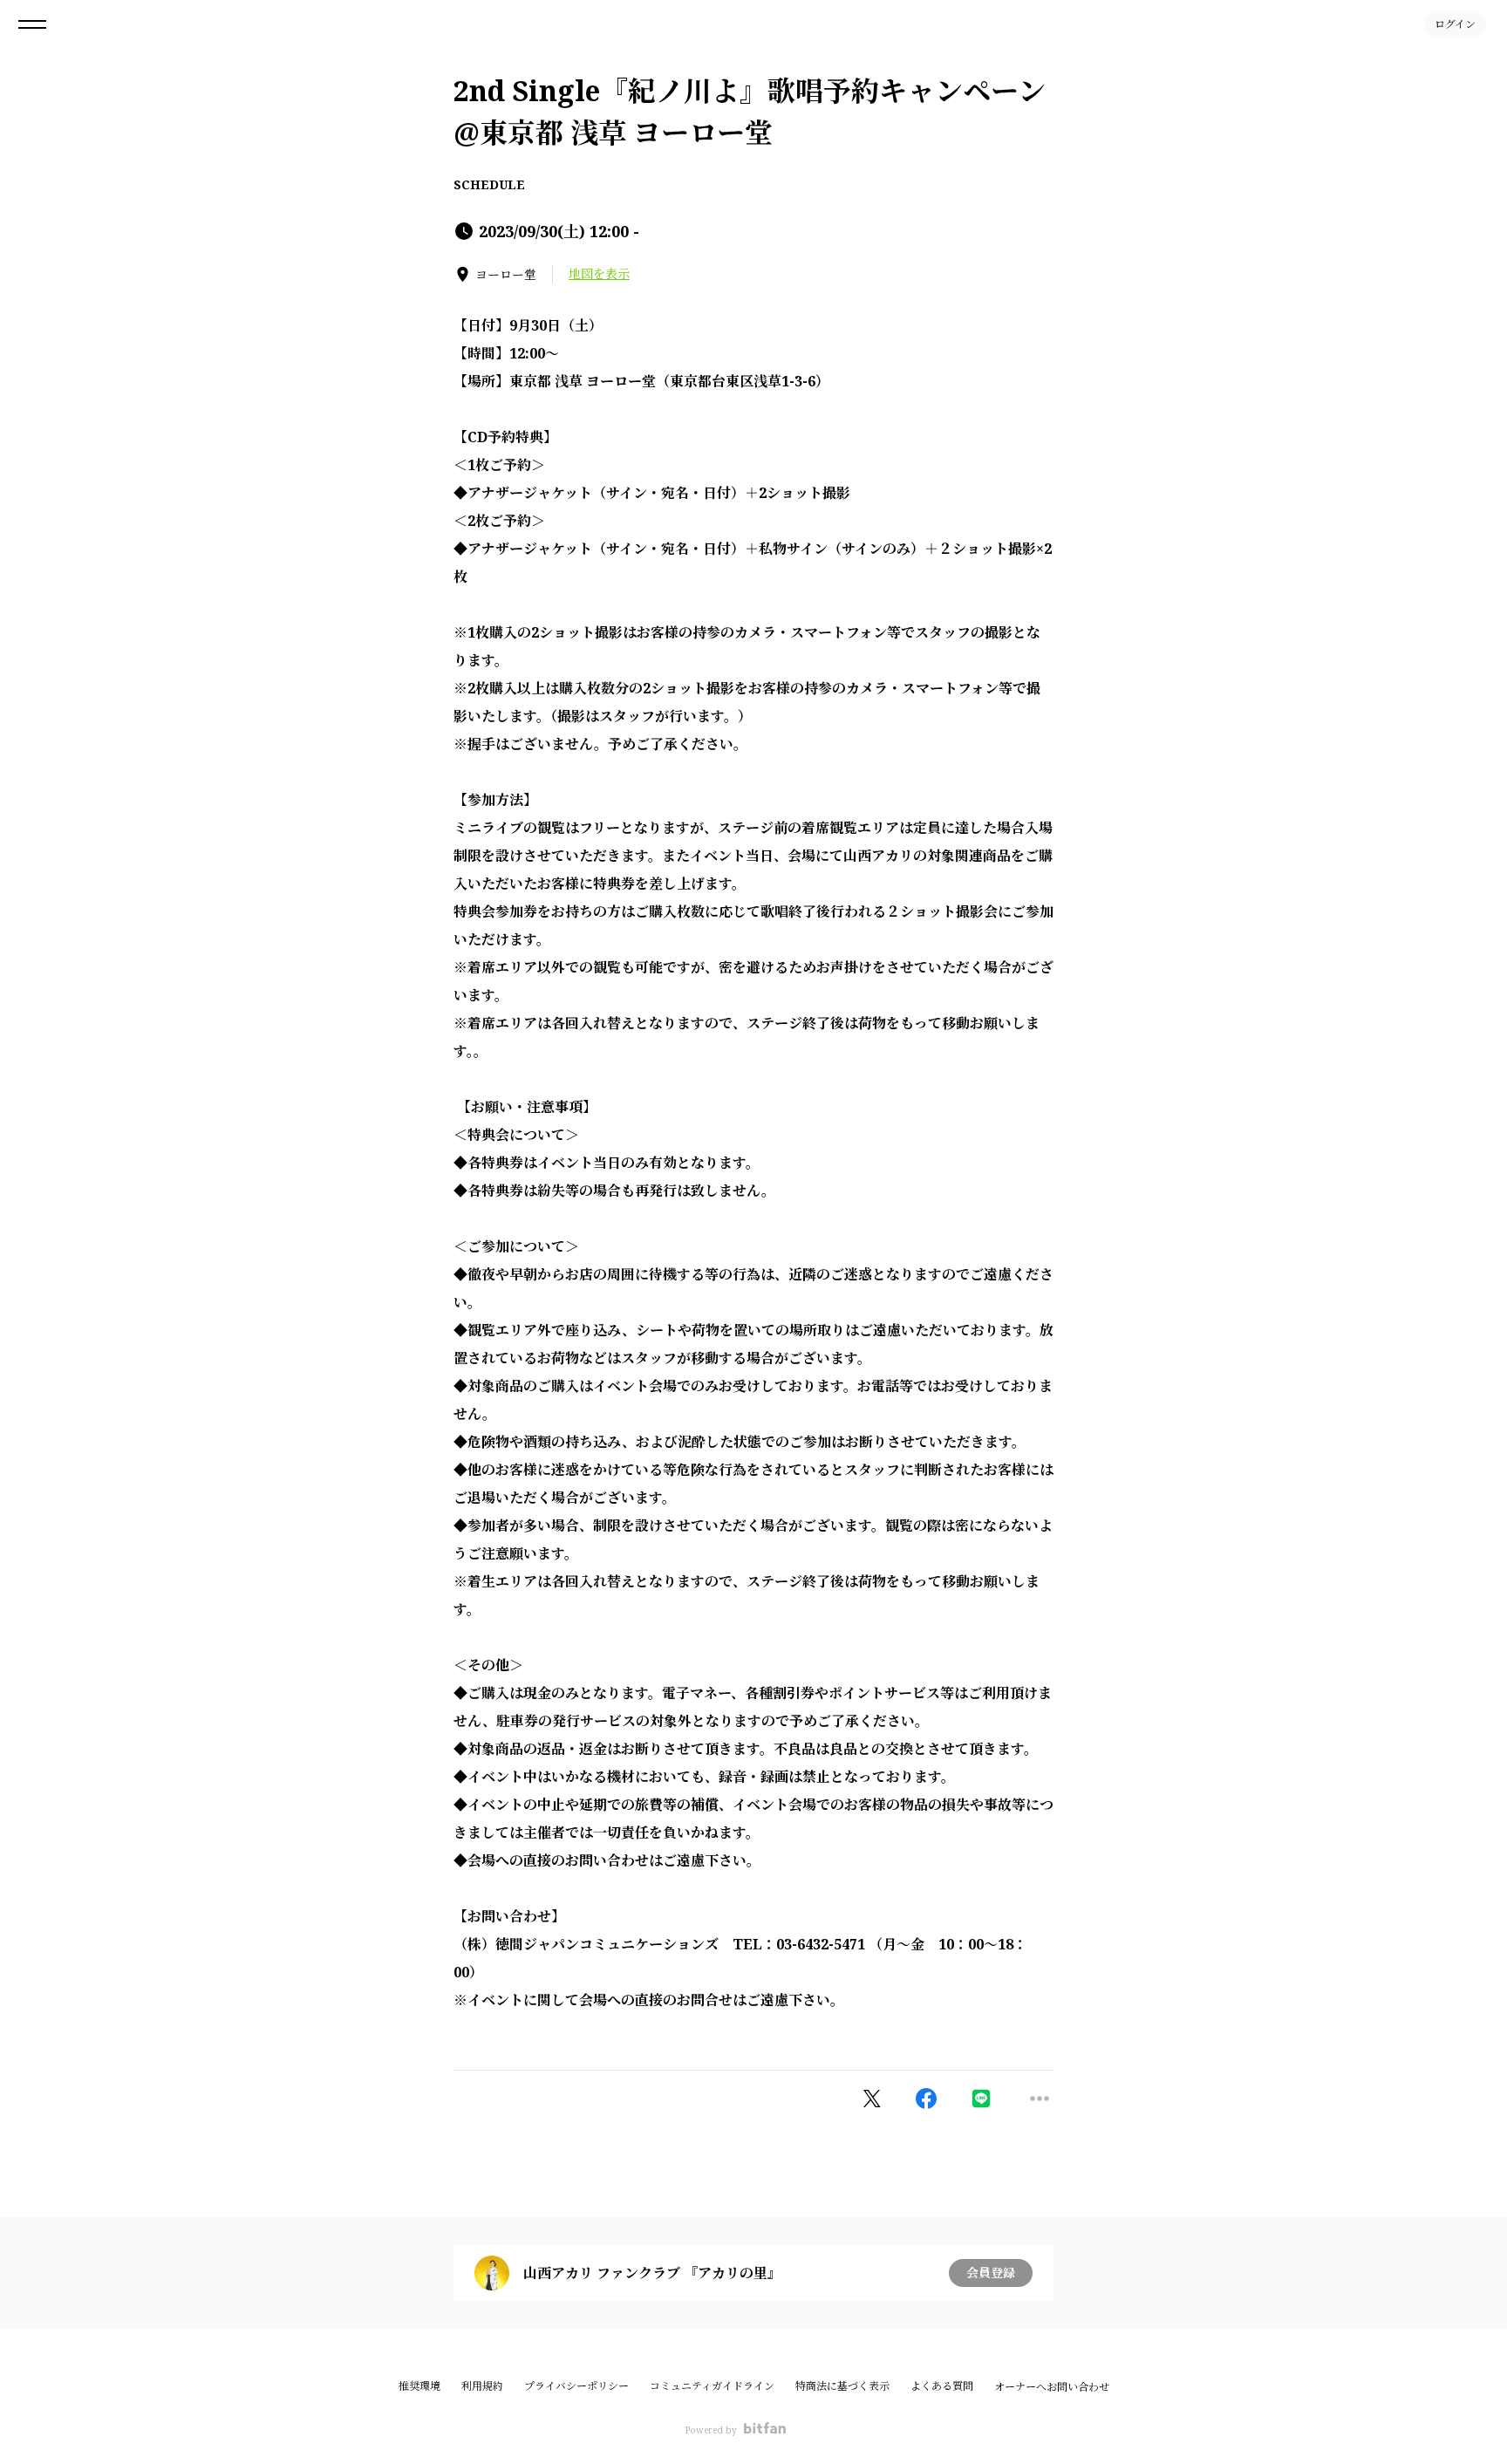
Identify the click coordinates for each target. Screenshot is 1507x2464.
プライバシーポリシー (576, 2386)
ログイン (1455, 24)
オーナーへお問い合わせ (1052, 2387)
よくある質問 (942, 2386)
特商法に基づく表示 (842, 2386)
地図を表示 (599, 273)
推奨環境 (419, 2386)
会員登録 (991, 2273)
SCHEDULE (489, 184)
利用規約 (482, 2386)
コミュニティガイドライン (712, 2386)
